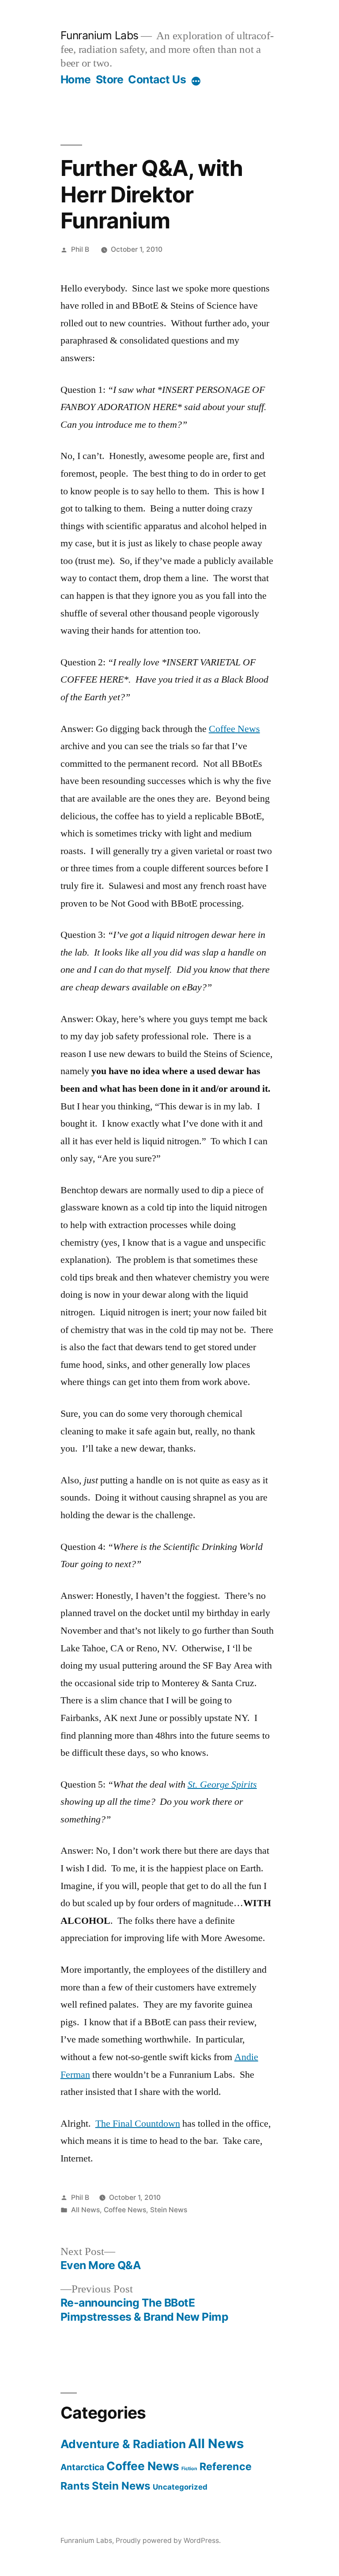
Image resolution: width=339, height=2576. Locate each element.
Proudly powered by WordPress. (168, 2541)
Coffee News (234, 729)
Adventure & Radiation (123, 2444)
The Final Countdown (138, 2124)
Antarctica (82, 2467)
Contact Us (157, 79)
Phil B (80, 249)
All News (85, 2210)
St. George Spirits (222, 1785)
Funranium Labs (100, 35)
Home (76, 79)
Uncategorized (180, 2487)
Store (110, 79)
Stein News (169, 2210)
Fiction (189, 2469)
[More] (196, 81)
